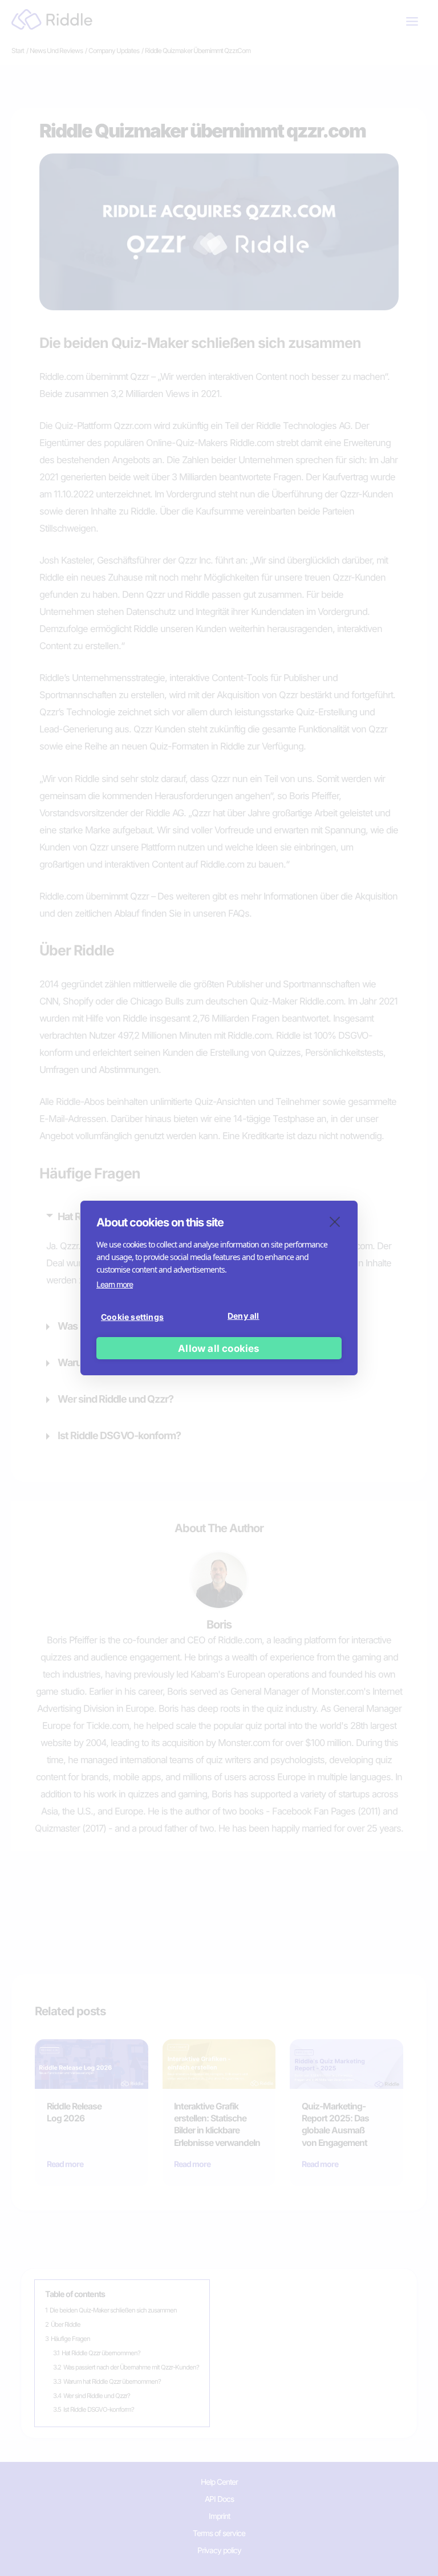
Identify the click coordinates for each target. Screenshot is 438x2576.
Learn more (115, 1284)
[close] (335, 1221)
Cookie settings (132, 1317)
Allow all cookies (219, 1348)
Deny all (244, 1316)
